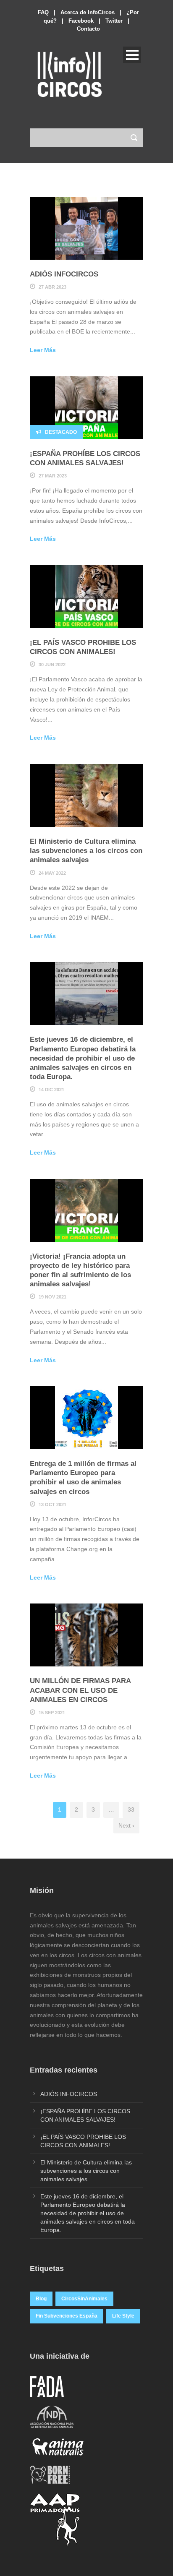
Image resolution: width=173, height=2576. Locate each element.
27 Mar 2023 (53, 476)
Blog (41, 2299)
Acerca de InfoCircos (88, 12)
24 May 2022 (52, 873)
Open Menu (132, 55)
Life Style (123, 2316)
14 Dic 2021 (51, 1090)
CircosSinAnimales (84, 2299)
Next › (126, 1825)
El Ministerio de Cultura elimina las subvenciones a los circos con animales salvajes (86, 851)
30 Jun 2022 (52, 665)
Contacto (88, 29)
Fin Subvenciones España (67, 2316)
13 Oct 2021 (52, 1504)
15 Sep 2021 (52, 1713)
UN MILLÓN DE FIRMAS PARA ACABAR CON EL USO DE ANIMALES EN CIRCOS (80, 1690)
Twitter (114, 21)
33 (131, 1809)
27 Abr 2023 (52, 287)
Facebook (81, 21)
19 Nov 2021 (52, 1297)
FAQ (43, 12)
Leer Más (43, 350)
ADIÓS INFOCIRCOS (64, 274)
